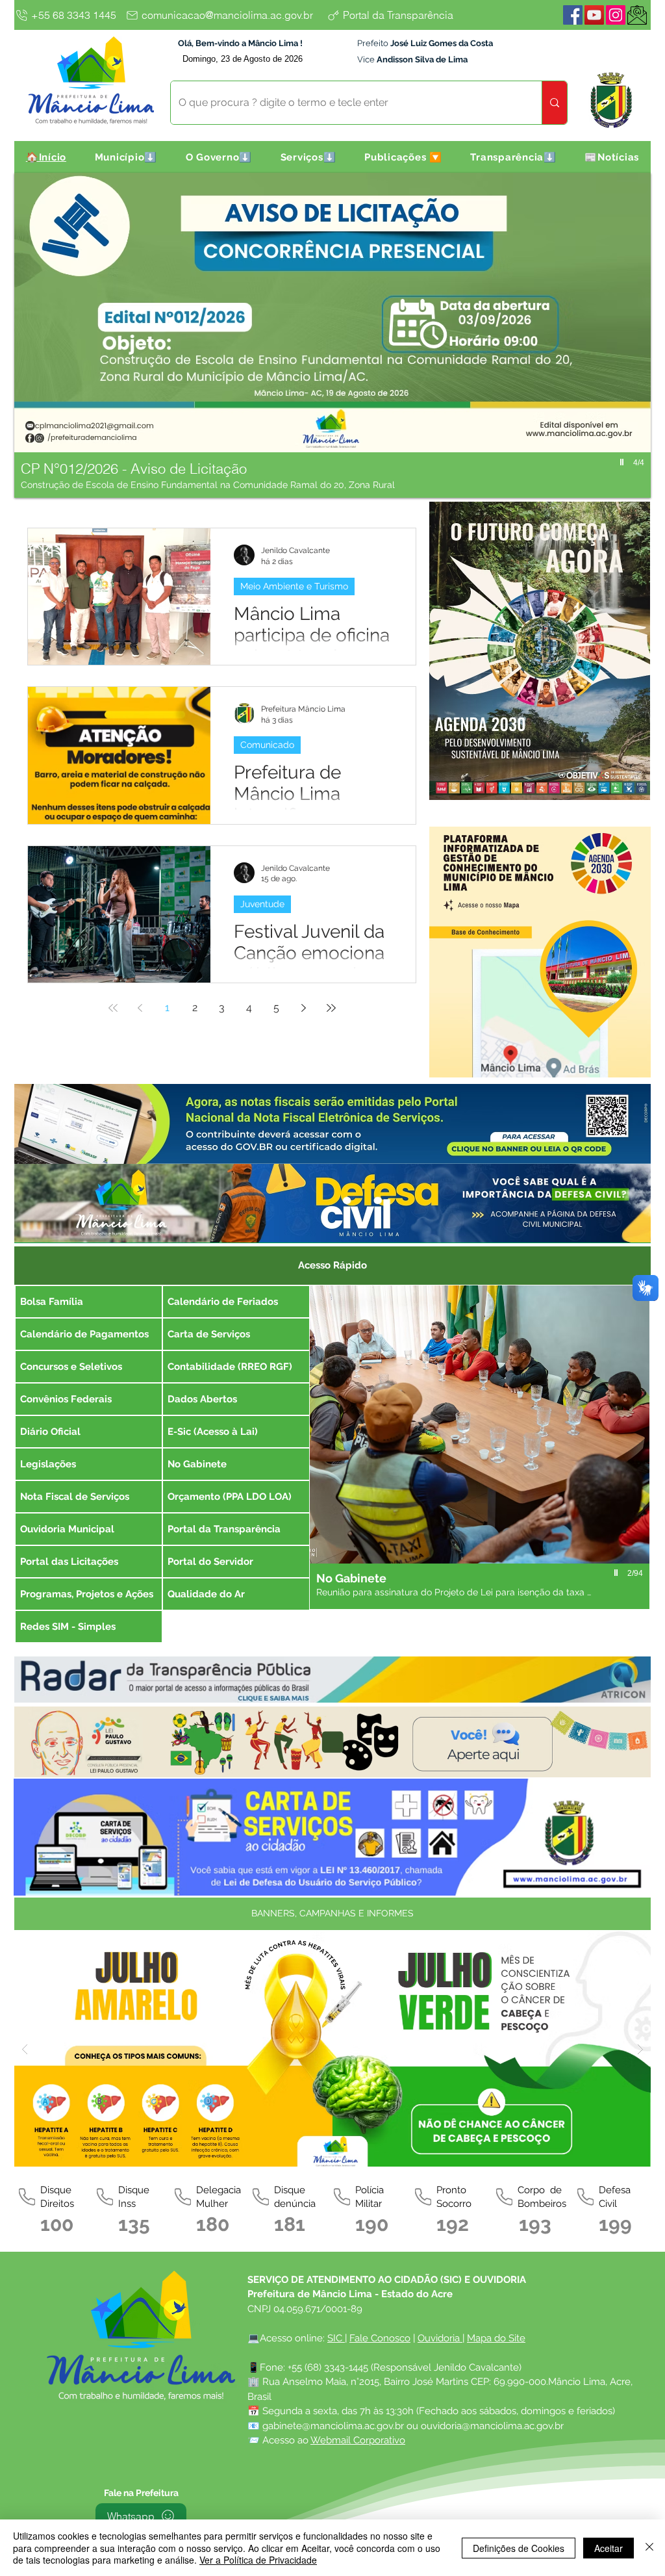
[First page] (113, 1008)
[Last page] (331, 1008)
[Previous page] (140, 1008)
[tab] (332, 1264)
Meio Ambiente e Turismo (294, 586)
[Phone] (27, 2197)
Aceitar (609, 2548)
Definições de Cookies (519, 2548)
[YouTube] (594, 15)
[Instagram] (616, 15)
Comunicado (267, 745)
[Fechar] (649, 2548)
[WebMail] (637, 15)
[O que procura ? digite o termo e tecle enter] (554, 103)
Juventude (262, 904)
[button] (126, 157)
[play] (623, 462)
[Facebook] (573, 15)
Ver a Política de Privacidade (258, 2560)
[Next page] (304, 1008)
